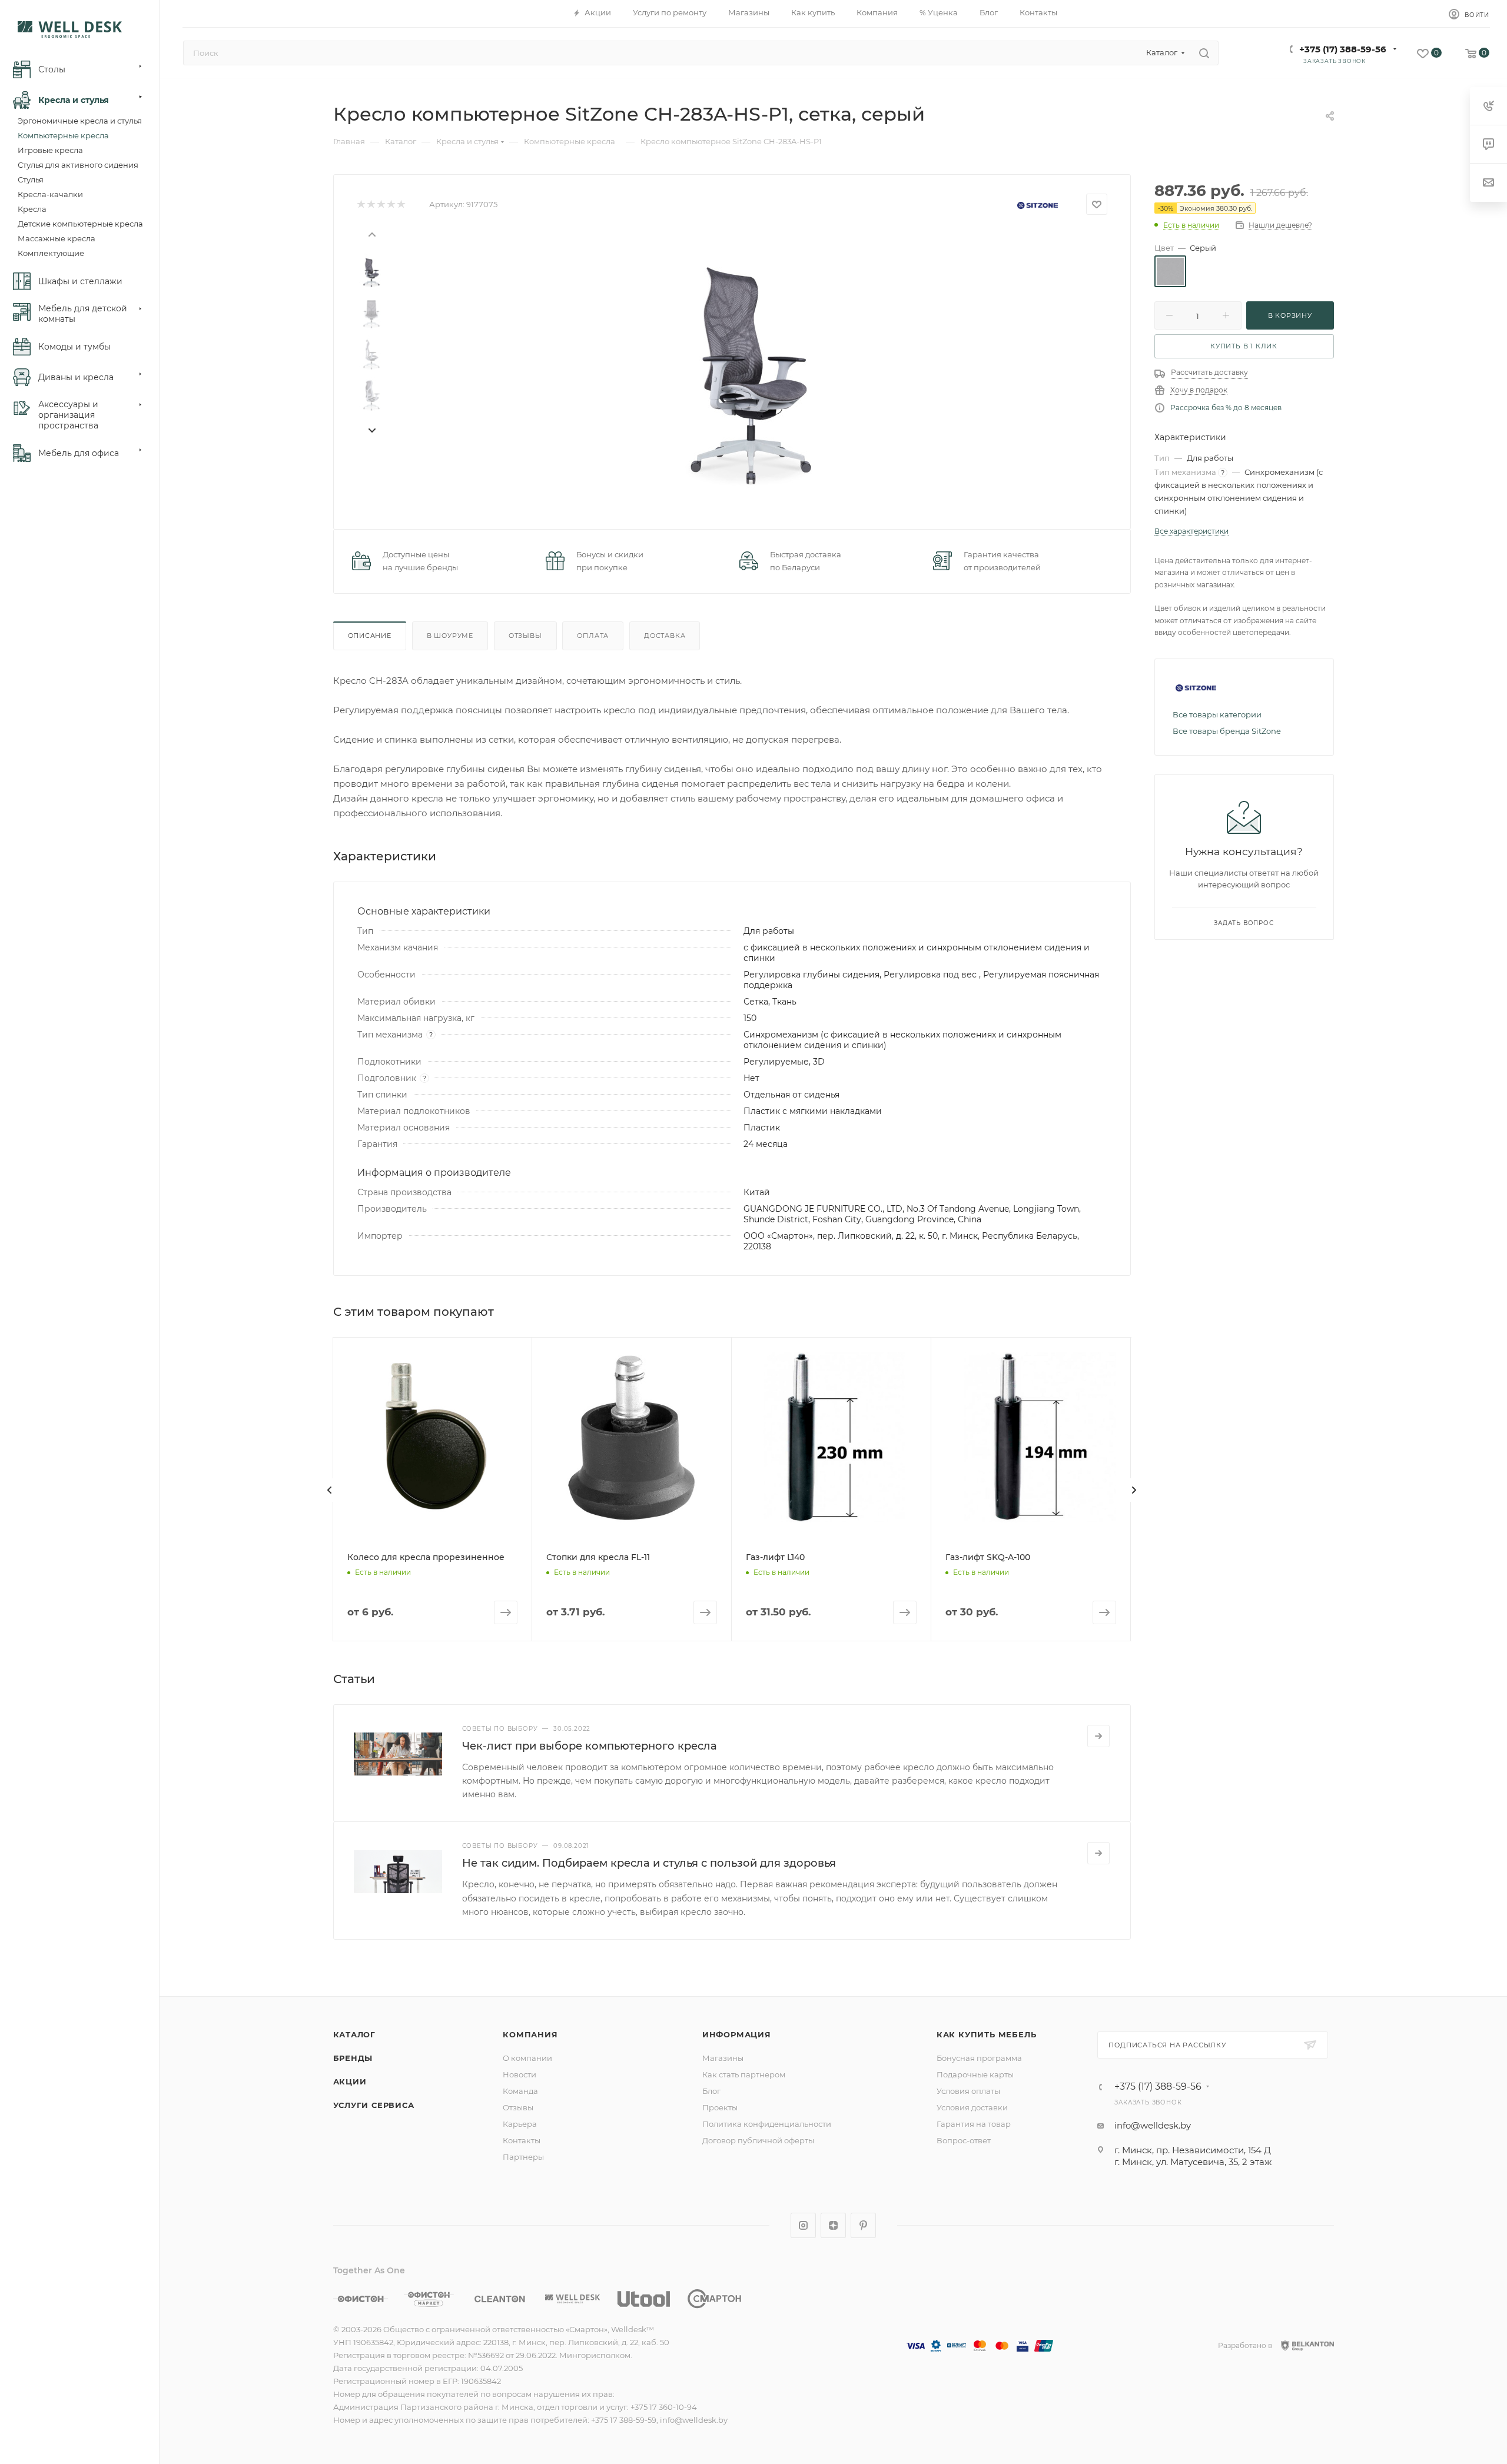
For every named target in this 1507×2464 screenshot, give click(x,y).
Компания (530, 2034)
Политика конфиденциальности (767, 2124)
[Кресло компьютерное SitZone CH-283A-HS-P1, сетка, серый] (751, 362)
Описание (370, 636)
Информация (737, 2034)
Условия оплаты (968, 2091)
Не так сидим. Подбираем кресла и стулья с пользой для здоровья (649, 1863)
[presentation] (371, 234)
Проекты (720, 2107)
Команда (520, 2091)
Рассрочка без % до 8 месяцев (1226, 408)
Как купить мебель (987, 2034)
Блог (711, 2091)
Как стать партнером (744, 2074)
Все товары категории (1217, 714)
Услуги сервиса (374, 2105)
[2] (371, 204)
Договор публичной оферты (758, 2140)
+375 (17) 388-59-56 (1343, 49)
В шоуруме (450, 636)
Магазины (723, 2058)
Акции (350, 2081)
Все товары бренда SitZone (1227, 731)
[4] (391, 204)
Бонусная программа (979, 2058)
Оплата (593, 636)
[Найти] (1204, 53)
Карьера (520, 2124)
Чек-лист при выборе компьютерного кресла (590, 1746)
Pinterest (863, 2225)
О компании (527, 2058)
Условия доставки (972, 2107)
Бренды (353, 2058)
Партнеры (523, 2157)
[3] (381, 204)
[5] (401, 204)
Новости (520, 2074)
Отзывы (525, 636)
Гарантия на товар (974, 2124)
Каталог (355, 2034)
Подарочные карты (975, 2074)
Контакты (522, 2140)
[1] (361, 204)
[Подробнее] (1098, 1736)
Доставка (665, 636)
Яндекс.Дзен (833, 2225)
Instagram (803, 2225)
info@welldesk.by (1153, 2125)
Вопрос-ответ (964, 2140)
